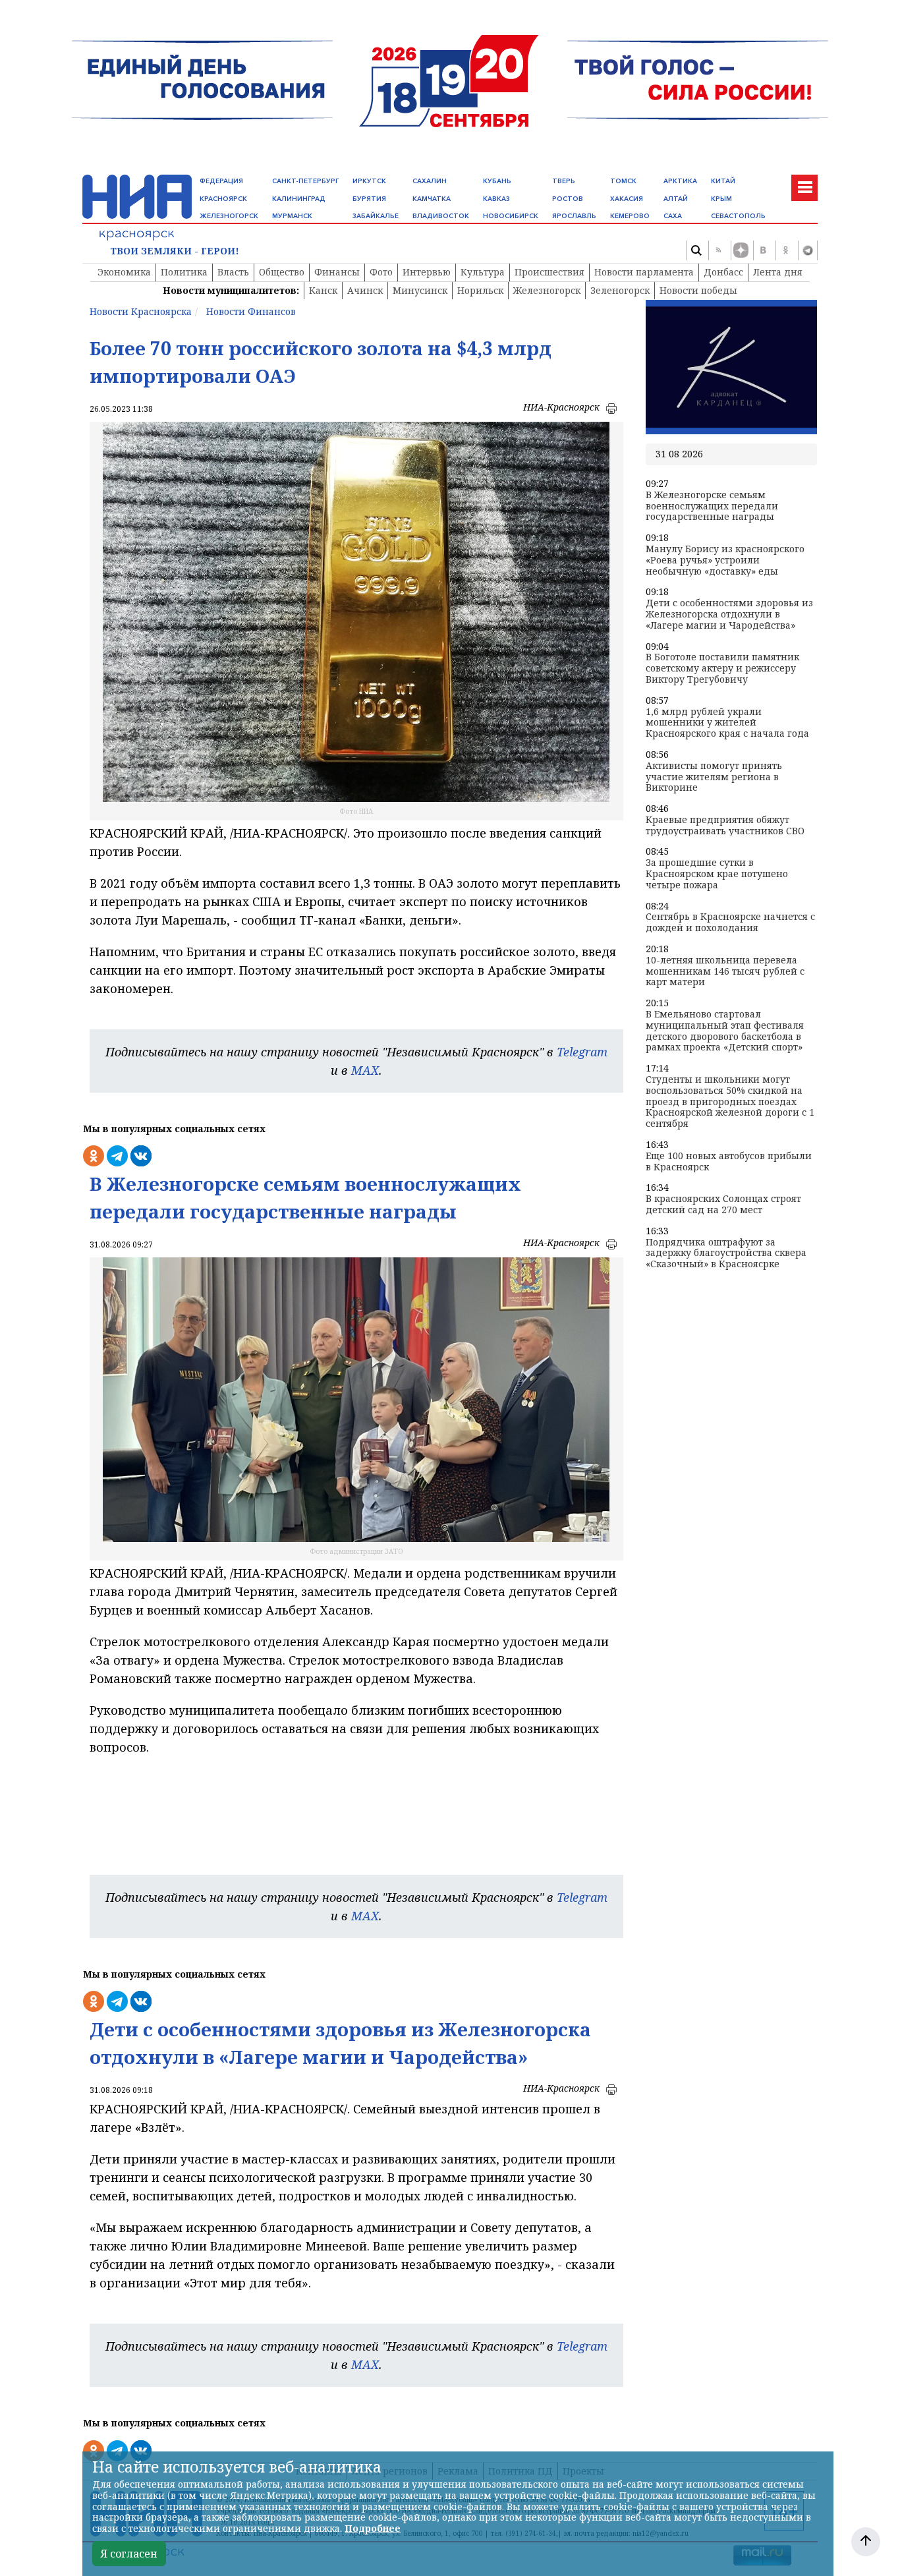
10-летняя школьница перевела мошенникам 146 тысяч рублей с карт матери (725, 971)
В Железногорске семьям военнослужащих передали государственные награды (712, 506)
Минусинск (420, 290)
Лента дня (778, 272)
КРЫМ (721, 199)
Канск (323, 290)
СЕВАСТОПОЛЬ (738, 216)
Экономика (124, 272)
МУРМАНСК (292, 216)
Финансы (337, 272)
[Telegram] (808, 250)
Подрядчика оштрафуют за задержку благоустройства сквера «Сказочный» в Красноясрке (726, 1253)
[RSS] (718, 250)
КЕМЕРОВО (630, 216)
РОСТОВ (568, 199)
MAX (365, 1070)
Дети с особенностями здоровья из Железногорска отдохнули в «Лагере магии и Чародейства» (729, 614)
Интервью (427, 272)
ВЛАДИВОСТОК (441, 216)
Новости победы (698, 290)
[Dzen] (741, 250)
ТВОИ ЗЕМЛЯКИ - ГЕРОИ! (175, 251)
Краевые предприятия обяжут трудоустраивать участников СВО (725, 826)
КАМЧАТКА (432, 199)
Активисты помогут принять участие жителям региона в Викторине (714, 777)
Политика (184, 272)
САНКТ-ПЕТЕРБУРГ (305, 181)
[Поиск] (696, 250)
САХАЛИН (430, 181)
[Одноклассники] (785, 250)
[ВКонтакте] (763, 250)
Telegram (582, 1052)
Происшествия (549, 272)
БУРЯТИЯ (369, 199)
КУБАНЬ (497, 181)
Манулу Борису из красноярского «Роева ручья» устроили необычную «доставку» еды (725, 560)
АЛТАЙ (676, 199)
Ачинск (365, 290)
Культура (483, 272)
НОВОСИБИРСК (511, 216)
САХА (673, 216)
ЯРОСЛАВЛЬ (574, 216)
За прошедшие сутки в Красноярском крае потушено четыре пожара (717, 874)
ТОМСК (623, 181)
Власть (233, 272)
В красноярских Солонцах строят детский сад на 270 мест (723, 1205)
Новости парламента (644, 272)
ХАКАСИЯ (627, 199)
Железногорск (547, 290)
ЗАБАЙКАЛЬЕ (376, 216)
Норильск (480, 290)
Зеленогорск (620, 290)
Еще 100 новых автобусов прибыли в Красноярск (729, 1162)
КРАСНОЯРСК (223, 199)
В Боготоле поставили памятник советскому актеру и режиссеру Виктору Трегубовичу (722, 668)
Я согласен (129, 2554)
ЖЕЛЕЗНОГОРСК (229, 216)
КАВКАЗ (496, 199)
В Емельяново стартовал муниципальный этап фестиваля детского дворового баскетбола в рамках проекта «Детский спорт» (725, 1031)
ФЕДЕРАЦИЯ (221, 181)
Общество (282, 272)
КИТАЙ (723, 181)
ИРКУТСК (369, 181)
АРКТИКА (680, 181)
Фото (381, 272)
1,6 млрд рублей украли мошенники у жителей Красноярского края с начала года (727, 723)
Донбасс (723, 272)
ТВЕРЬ (564, 181)
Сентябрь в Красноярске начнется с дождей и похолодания (730, 923)
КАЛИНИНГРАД (299, 199)
